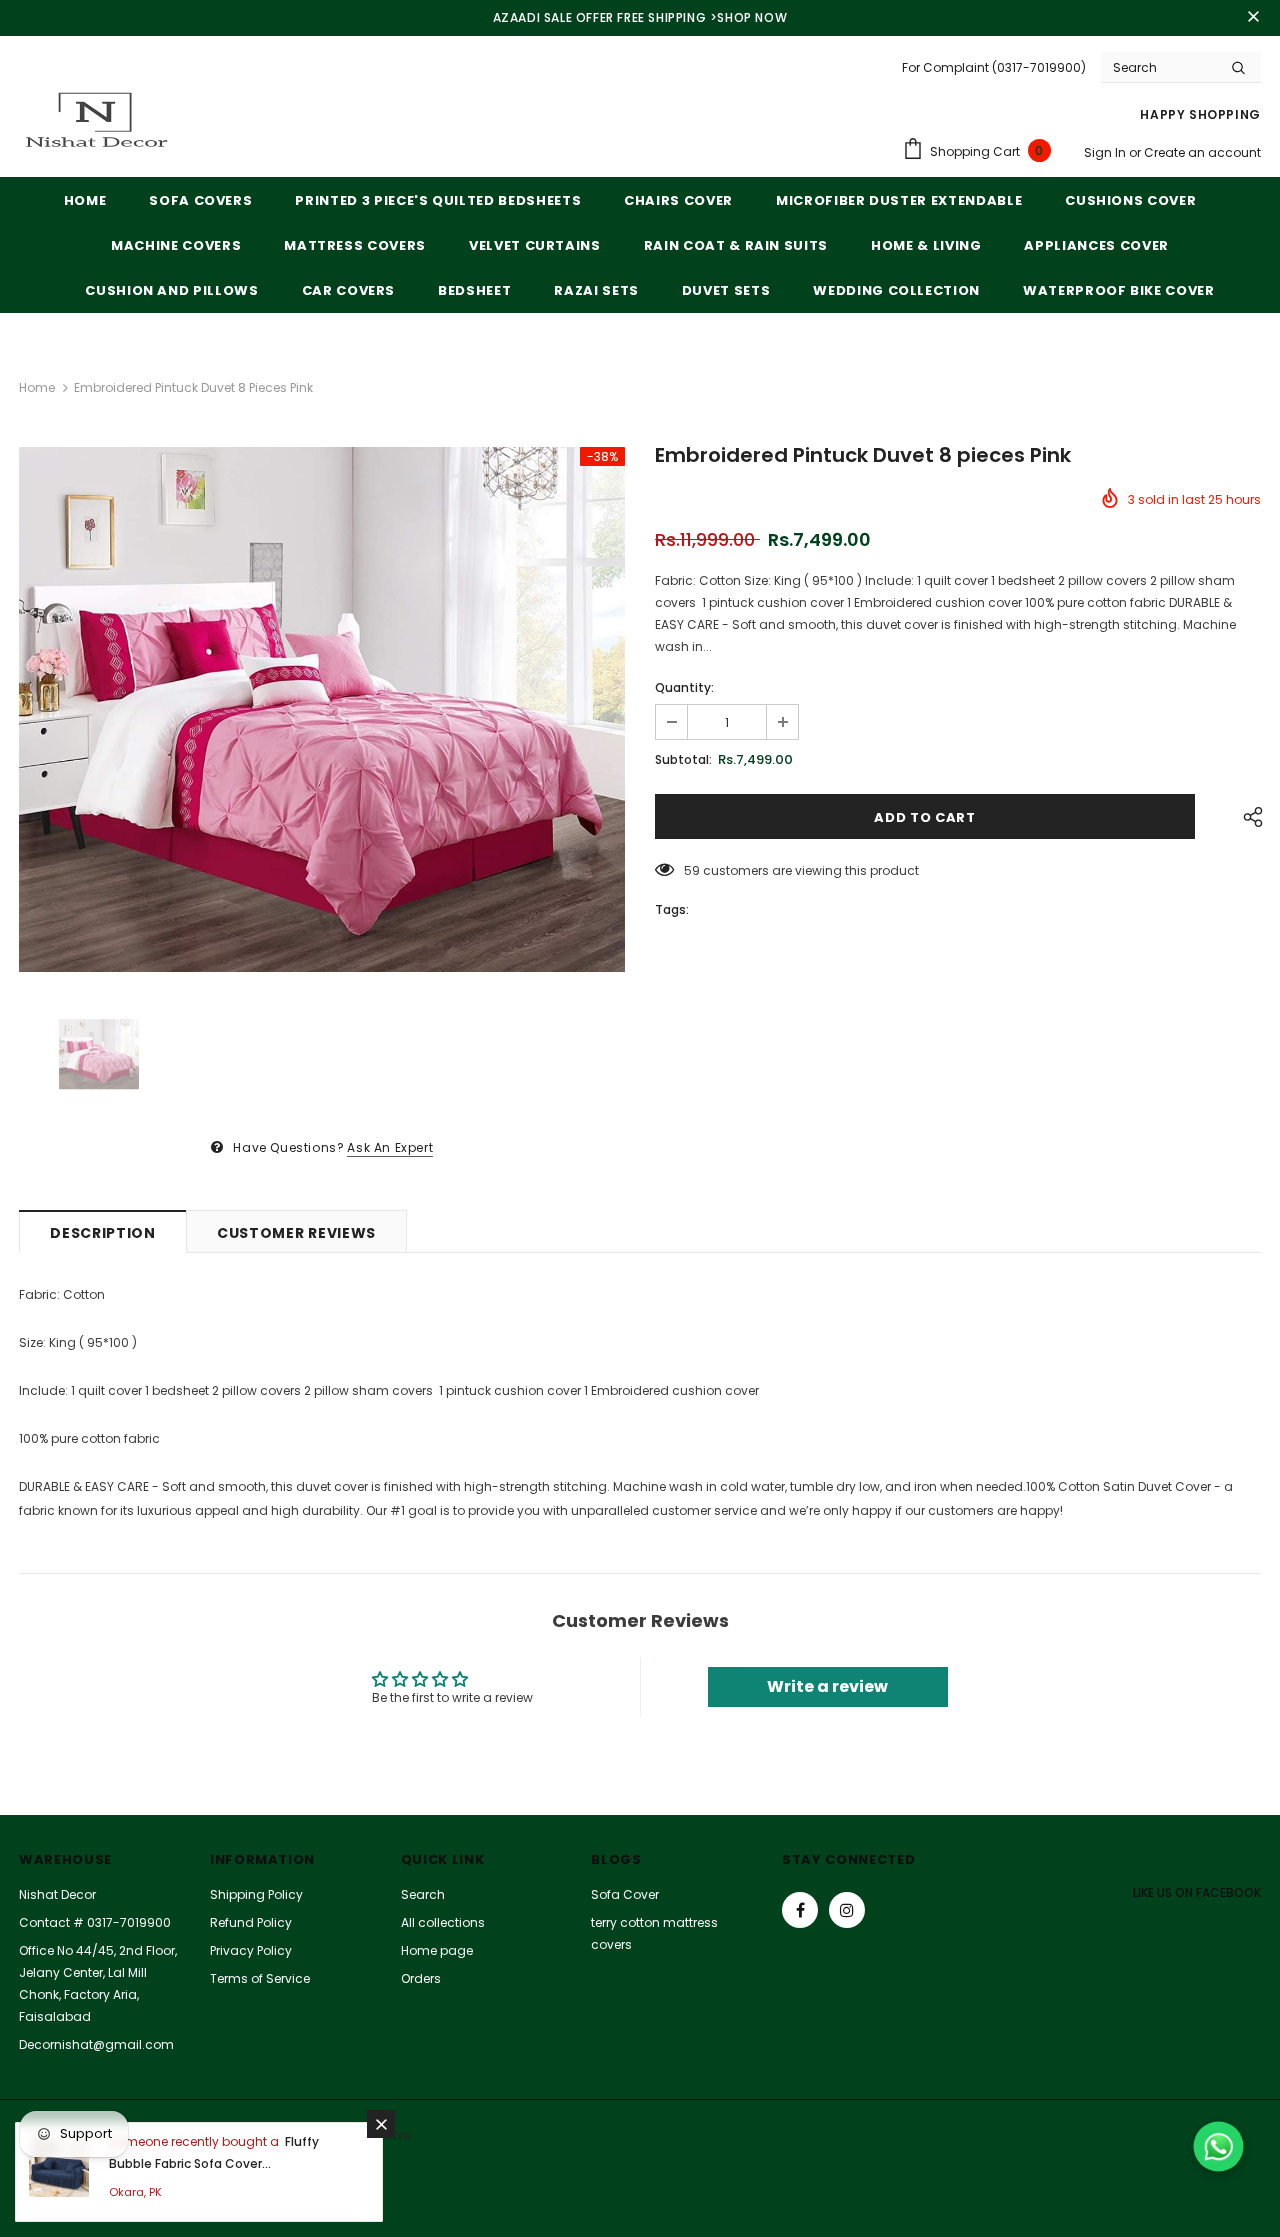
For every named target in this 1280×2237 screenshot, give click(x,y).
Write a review (827, 1686)
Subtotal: (683, 759)
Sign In (1106, 152)
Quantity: (684, 687)
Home (37, 387)
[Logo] (94, 122)
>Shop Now (748, 17)
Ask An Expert (390, 1147)
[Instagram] (847, 1910)
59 (692, 870)
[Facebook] (800, 1910)
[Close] (381, 2124)
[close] (1254, 18)
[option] (322, 710)
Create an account (1202, 152)
